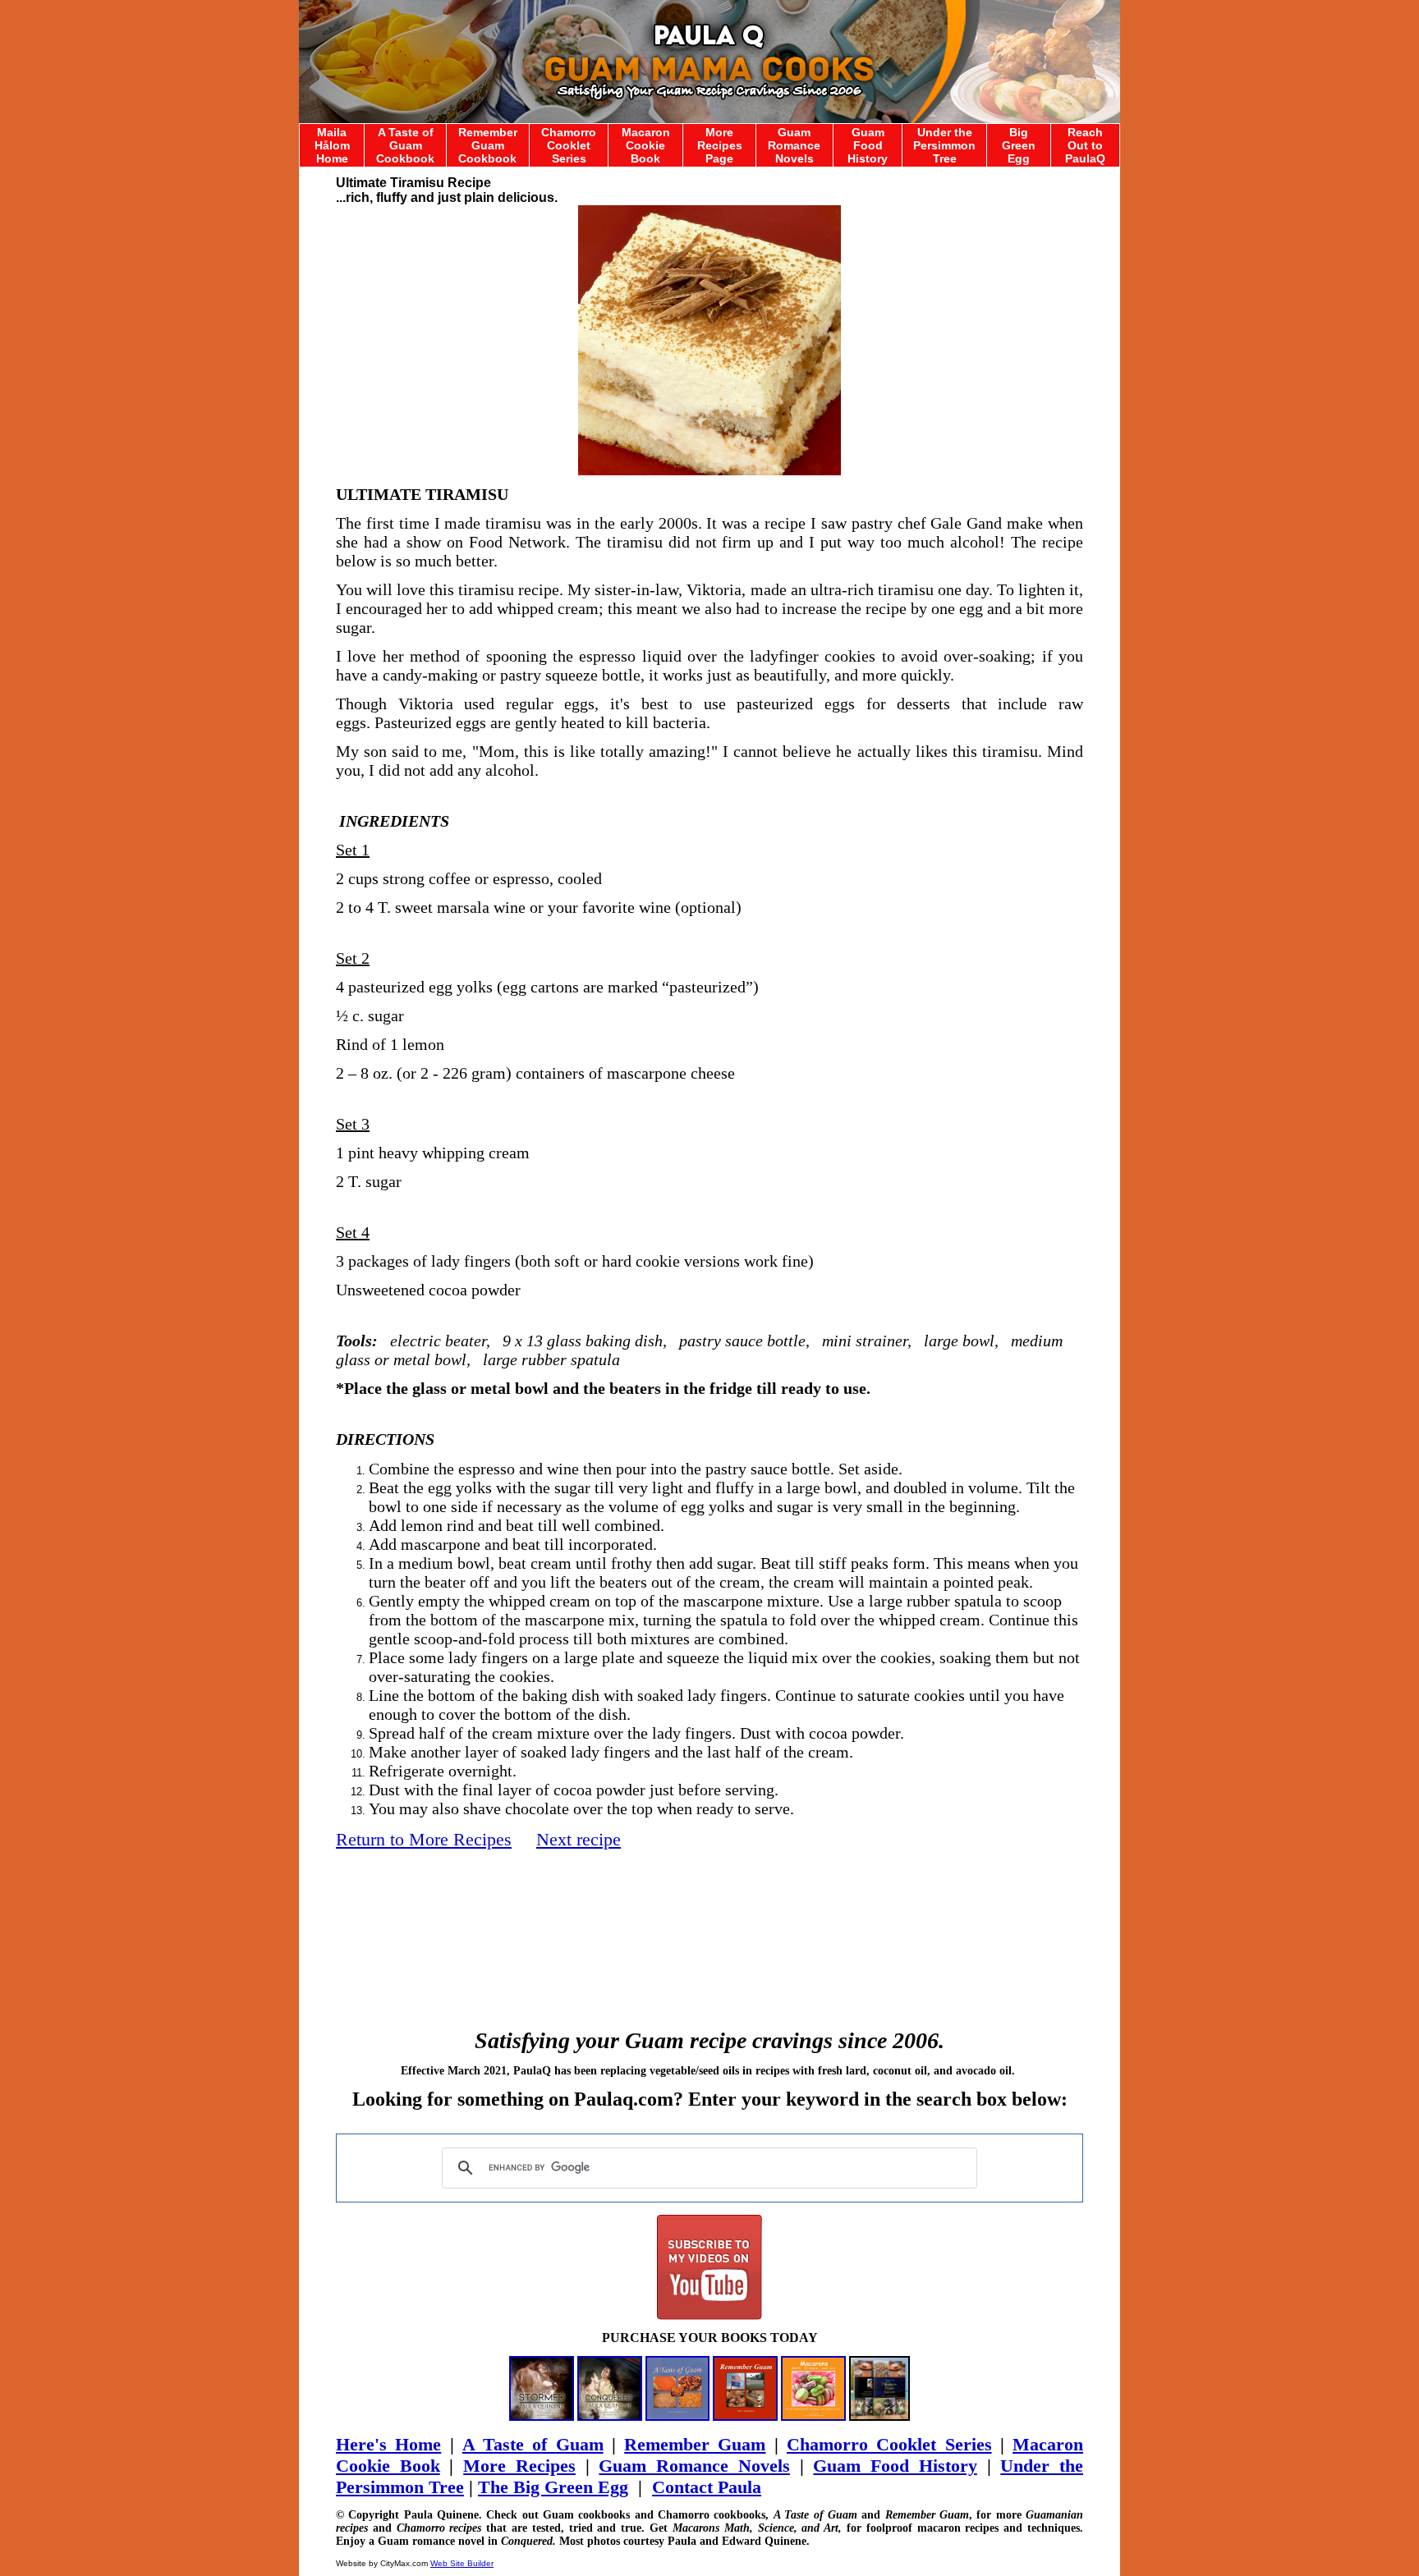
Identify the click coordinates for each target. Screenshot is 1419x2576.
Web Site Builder (462, 2563)
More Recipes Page (720, 145)
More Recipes (519, 2466)
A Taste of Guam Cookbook (405, 145)
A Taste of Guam (533, 2444)
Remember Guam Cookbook (488, 145)
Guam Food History (868, 145)
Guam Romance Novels (794, 145)
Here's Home (388, 2444)
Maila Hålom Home (332, 145)
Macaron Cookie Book (646, 145)
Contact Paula (707, 2487)
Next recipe (579, 1839)
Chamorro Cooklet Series (569, 145)
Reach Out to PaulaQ (1085, 145)
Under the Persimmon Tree (944, 145)
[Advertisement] (709, 1922)
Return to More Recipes (424, 1839)
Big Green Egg (1019, 145)
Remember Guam (695, 2444)
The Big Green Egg (553, 2487)
